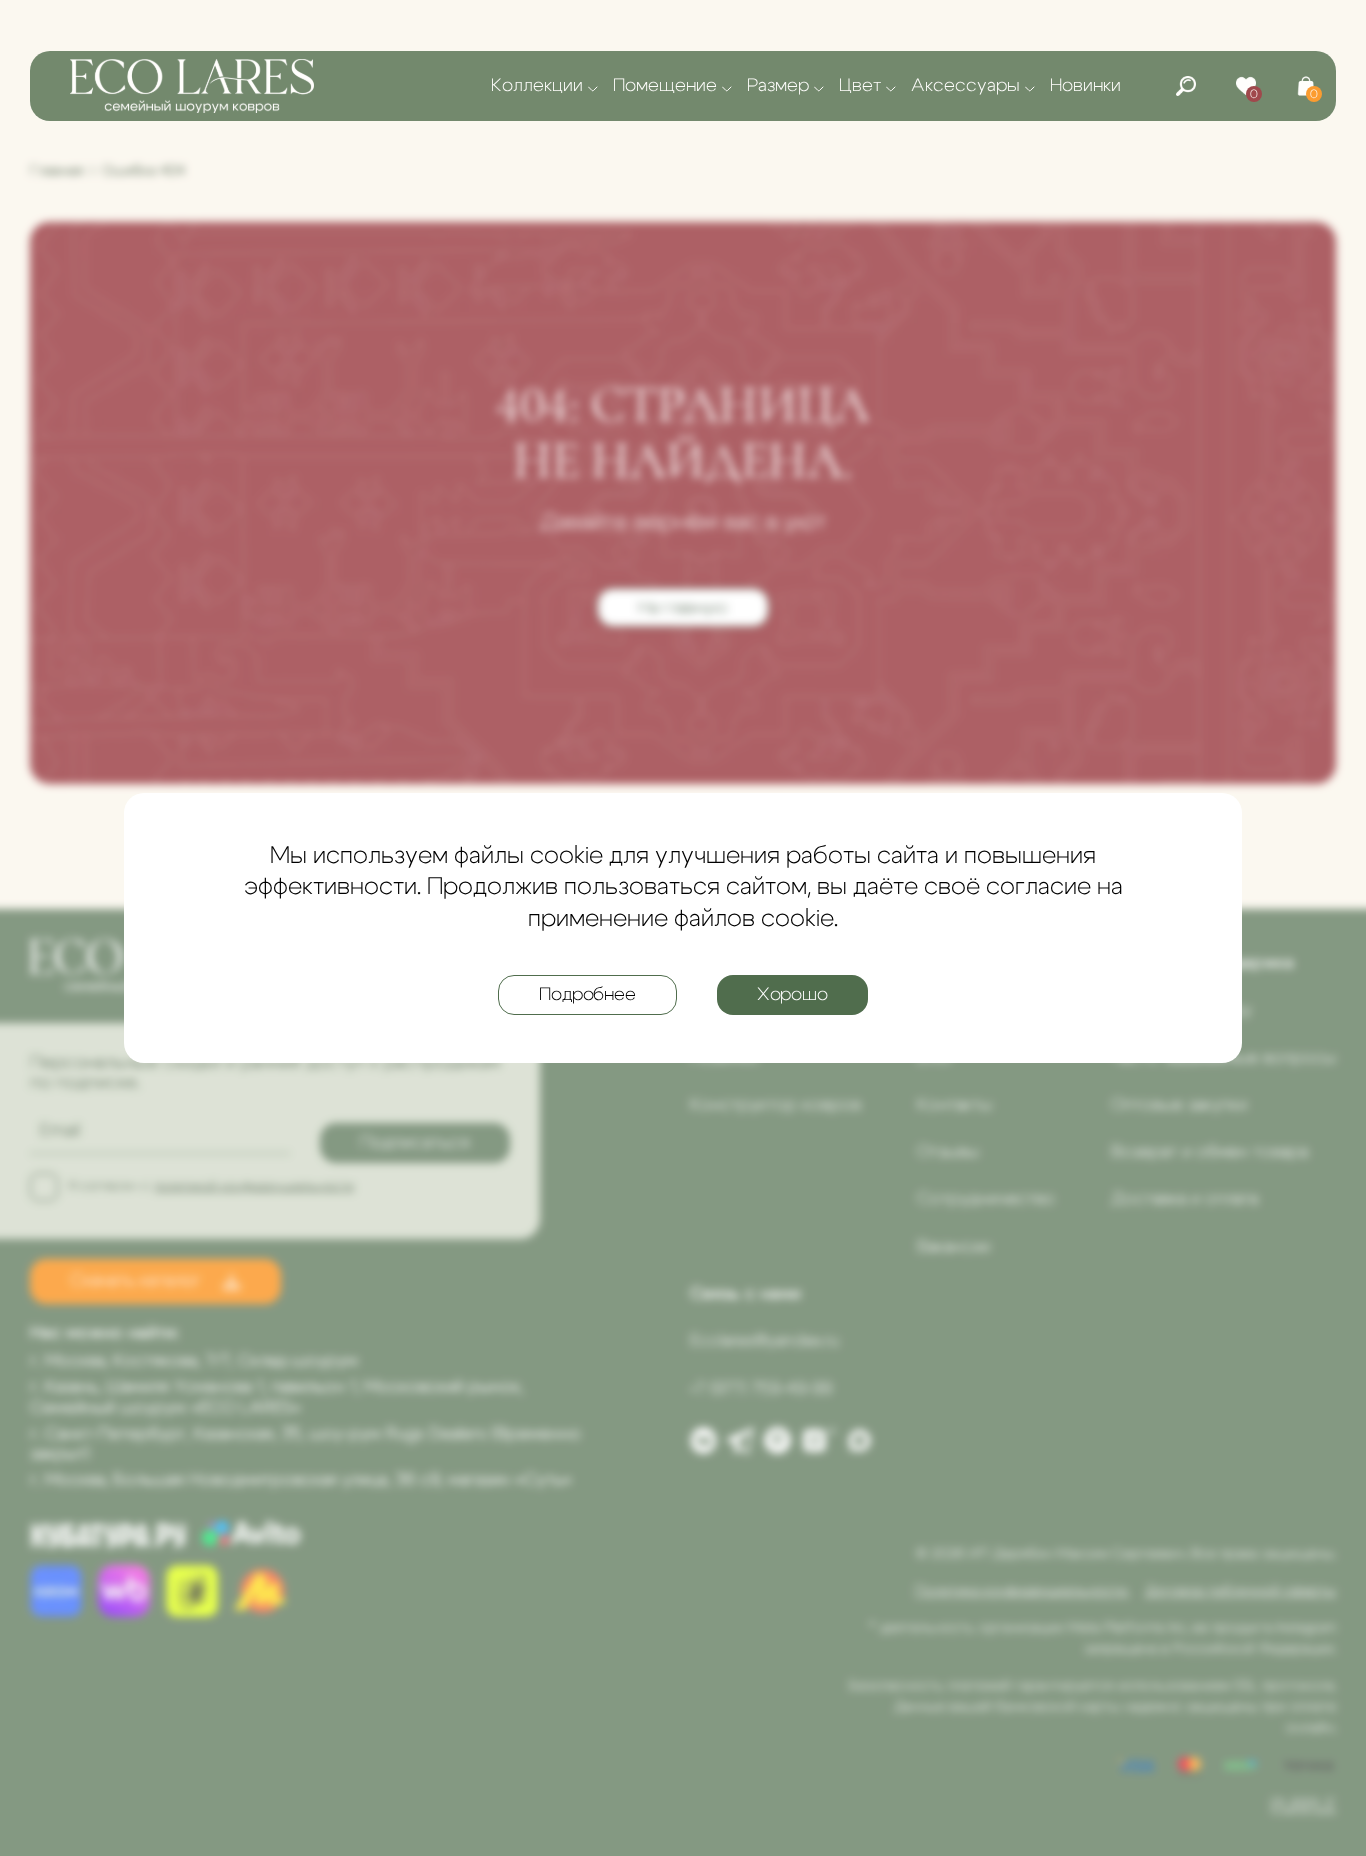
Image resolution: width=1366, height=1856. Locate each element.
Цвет (860, 86)
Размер (778, 86)
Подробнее (587, 995)
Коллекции (537, 86)
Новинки (1085, 86)
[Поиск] (1186, 86)
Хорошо (792, 995)
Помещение (665, 86)
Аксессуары (965, 86)
